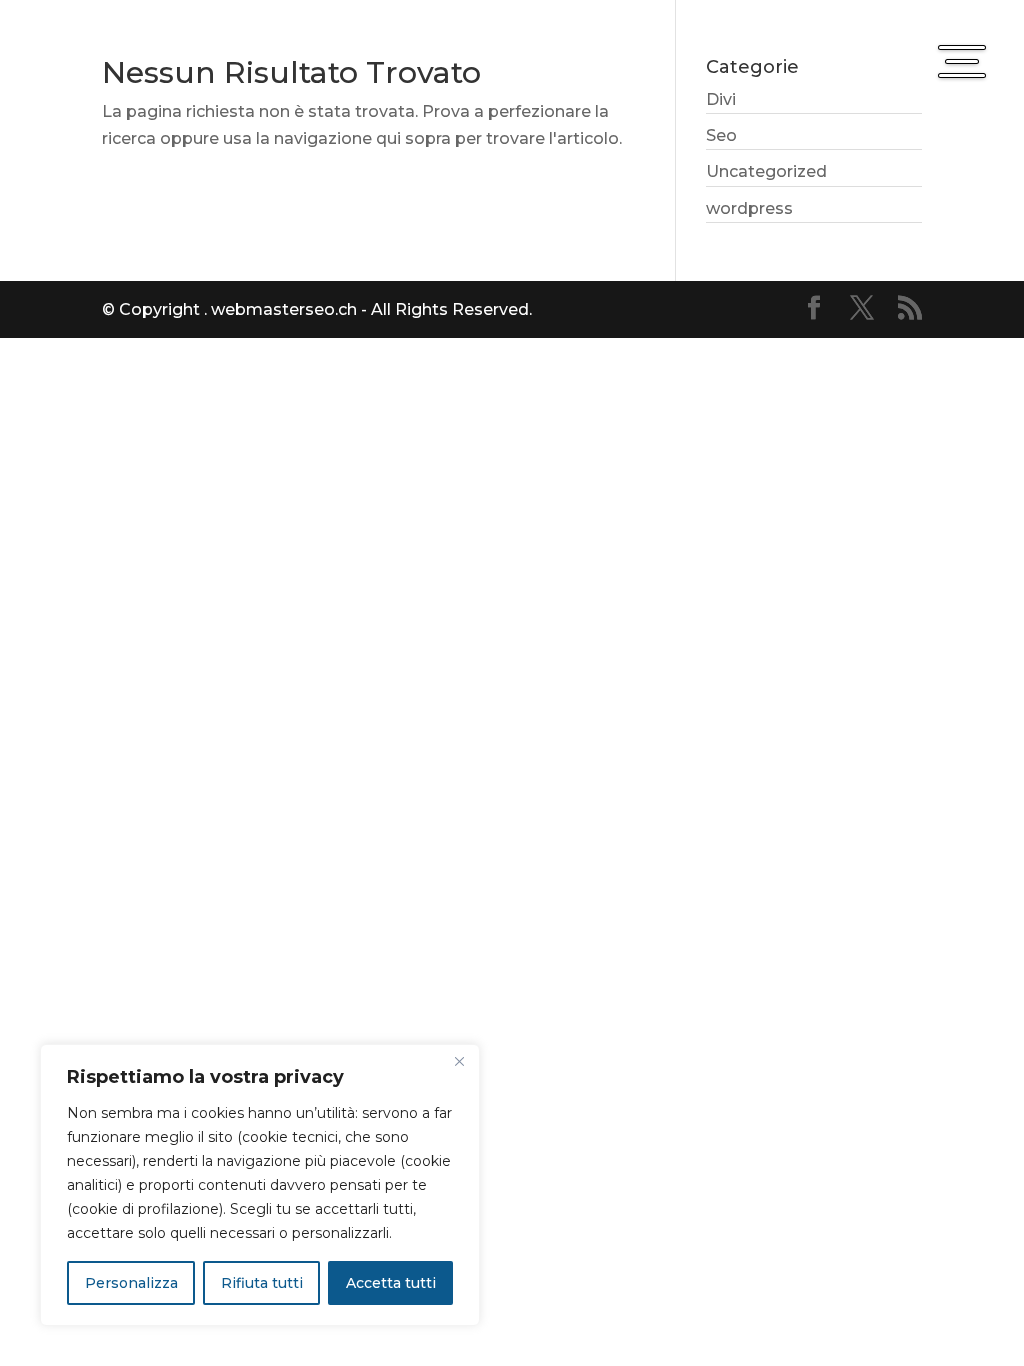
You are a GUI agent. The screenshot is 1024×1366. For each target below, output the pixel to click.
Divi (721, 99)
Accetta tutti (391, 1283)
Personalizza (131, 1283)
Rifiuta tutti (262, 1283)
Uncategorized (766, 171)
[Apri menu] (962, 62)
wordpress (749, 208)
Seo (721, 135)
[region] (260, 1185)
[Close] (459, 1061)
